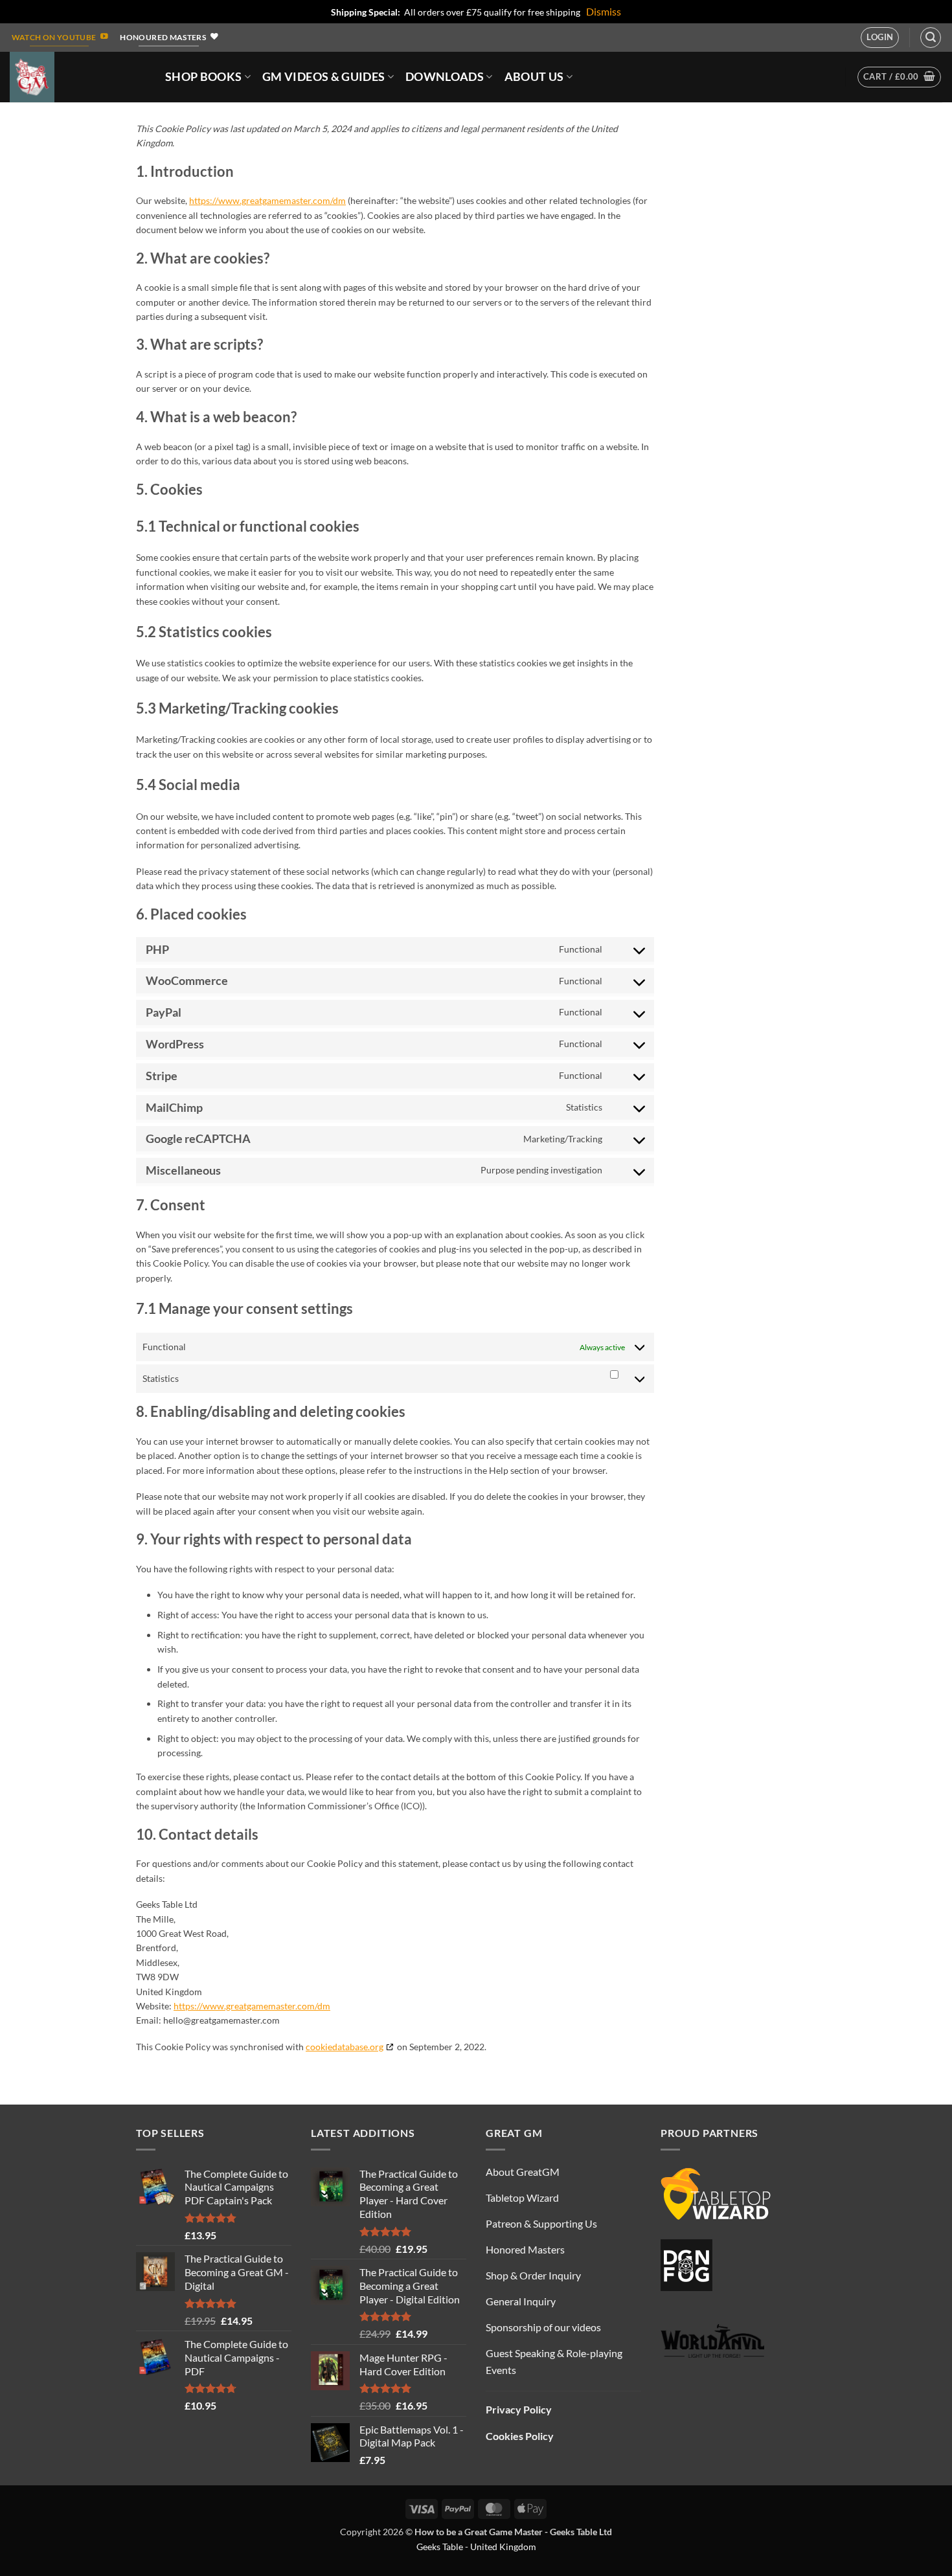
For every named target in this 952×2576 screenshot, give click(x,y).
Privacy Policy (519, 2409)
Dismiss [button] (604, 11)
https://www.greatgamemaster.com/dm (267, 200)
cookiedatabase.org (345, 2047)
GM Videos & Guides (323, 77)
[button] (880, 38)
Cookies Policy (520, 2436)
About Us (534, 77)
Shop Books (204, 77)
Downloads (445, 77)
